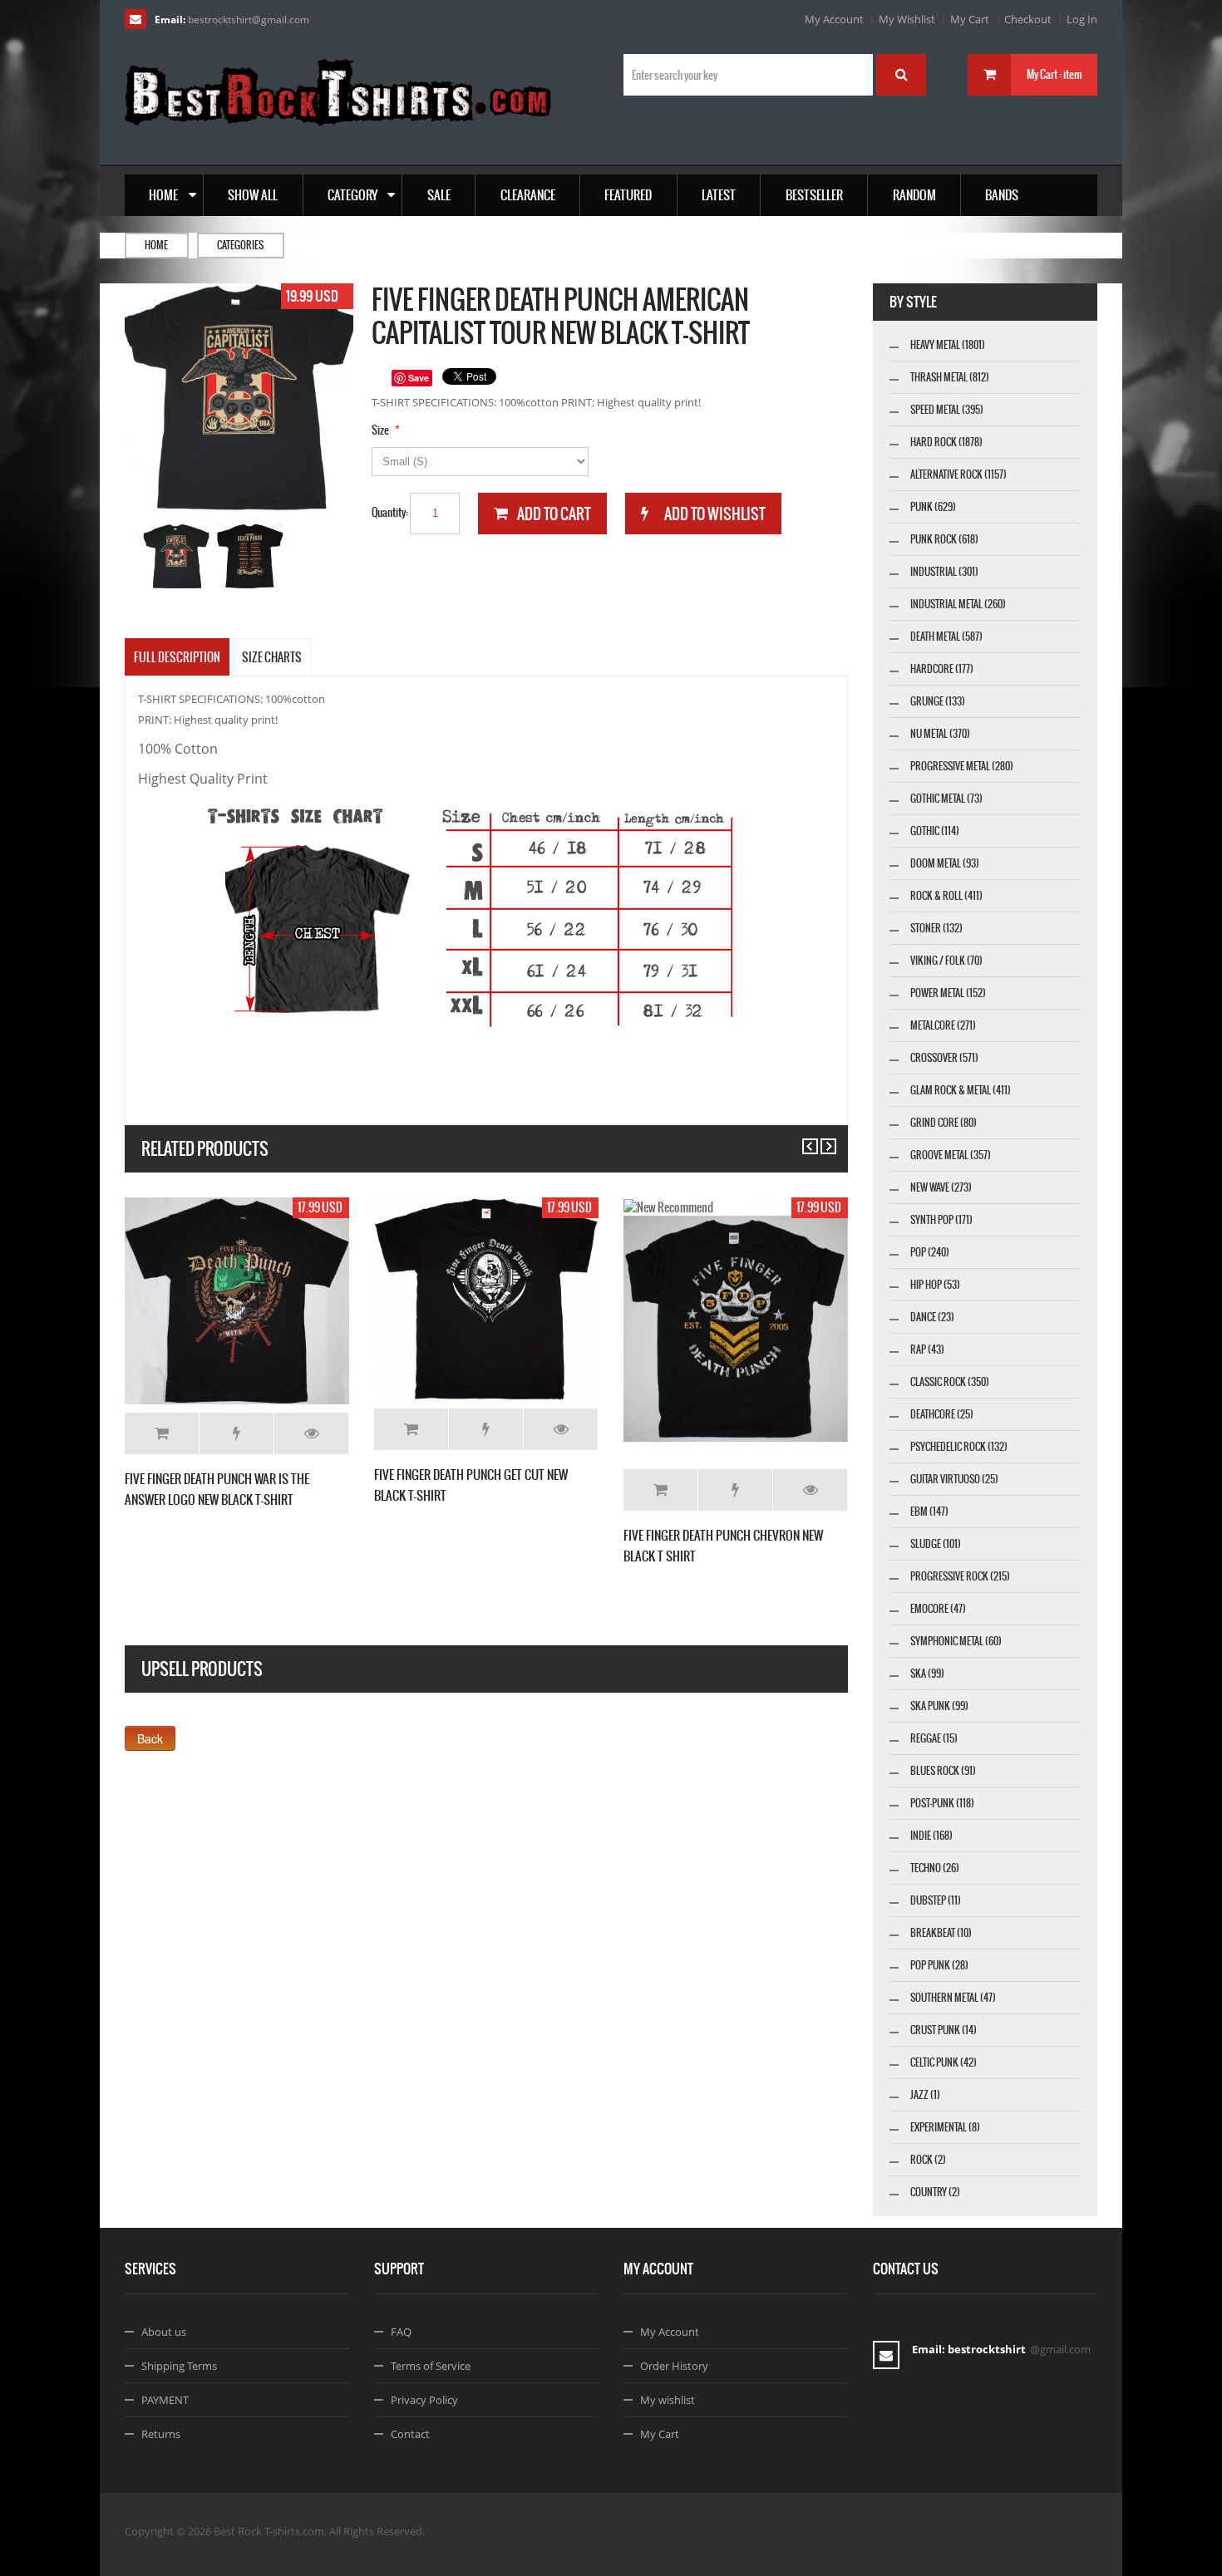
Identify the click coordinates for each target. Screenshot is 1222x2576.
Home (156, 245)
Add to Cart (162, 1433)
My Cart (970, 19)
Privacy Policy (424, 2400)
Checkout (1028, 19)
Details (311, 1433)
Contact (410, 2434)
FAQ (401, 2332)
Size (380, 430)
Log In (1082, 19)
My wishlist (668, 2400)
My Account (834, 19)
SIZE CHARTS (272, 657)
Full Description (177, 657)
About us (164, 2332)
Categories (240, 245)
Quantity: (390, 512)
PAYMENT (165, 2400)
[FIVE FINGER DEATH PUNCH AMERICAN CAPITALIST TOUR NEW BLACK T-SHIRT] (177, 556)
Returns (161, 2434)
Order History (674, 2366)
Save (419, 378)
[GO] (901, 75)
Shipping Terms (179, 2366)
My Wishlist (907, 19)
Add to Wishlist (237, 1433)
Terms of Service (431, 2366)
